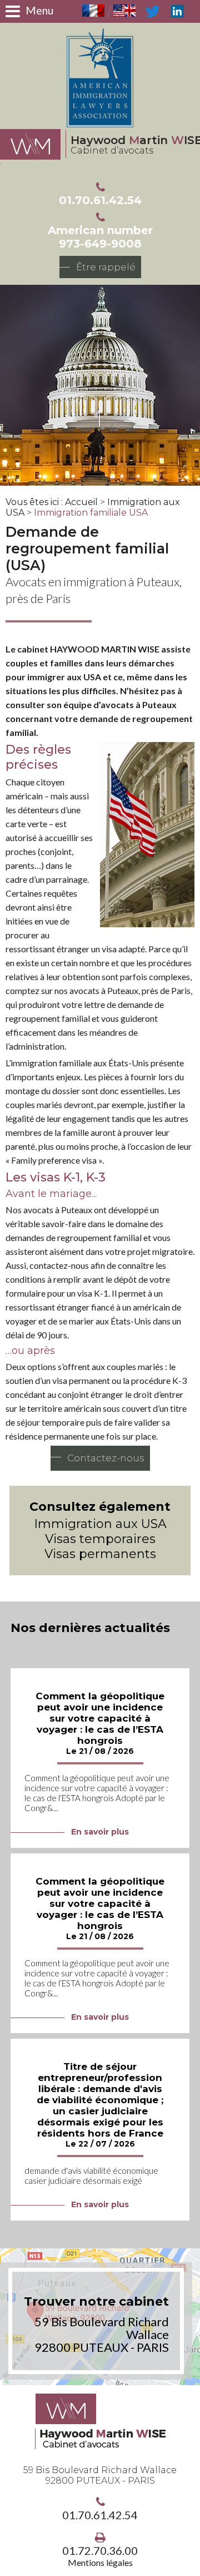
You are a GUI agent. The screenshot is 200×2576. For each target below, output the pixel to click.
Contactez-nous (106, 1458)
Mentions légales (100, 2562)
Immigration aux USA (100, 1524)
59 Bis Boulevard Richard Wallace (100, 2475)
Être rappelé (106, 267)
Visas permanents (100, 1554)
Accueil (81, 502)
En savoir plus (100, 1832)
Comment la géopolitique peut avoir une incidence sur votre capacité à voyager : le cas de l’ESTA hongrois (100, 1718)
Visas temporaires (100, 1539)
